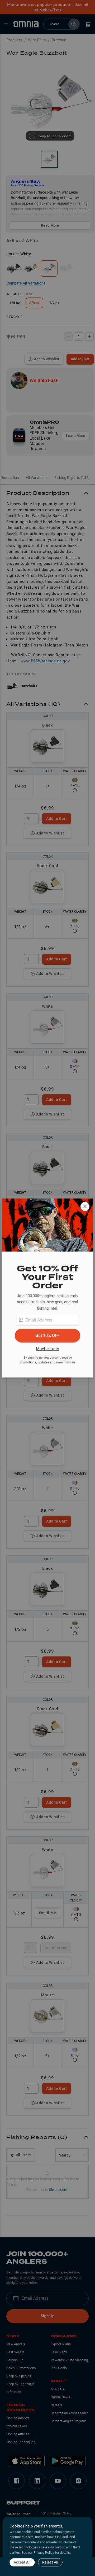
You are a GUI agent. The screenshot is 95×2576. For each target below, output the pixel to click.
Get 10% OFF (47, 1335)
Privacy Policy (44, 2553)
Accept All (22, 2562)
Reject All (50, 2562)
